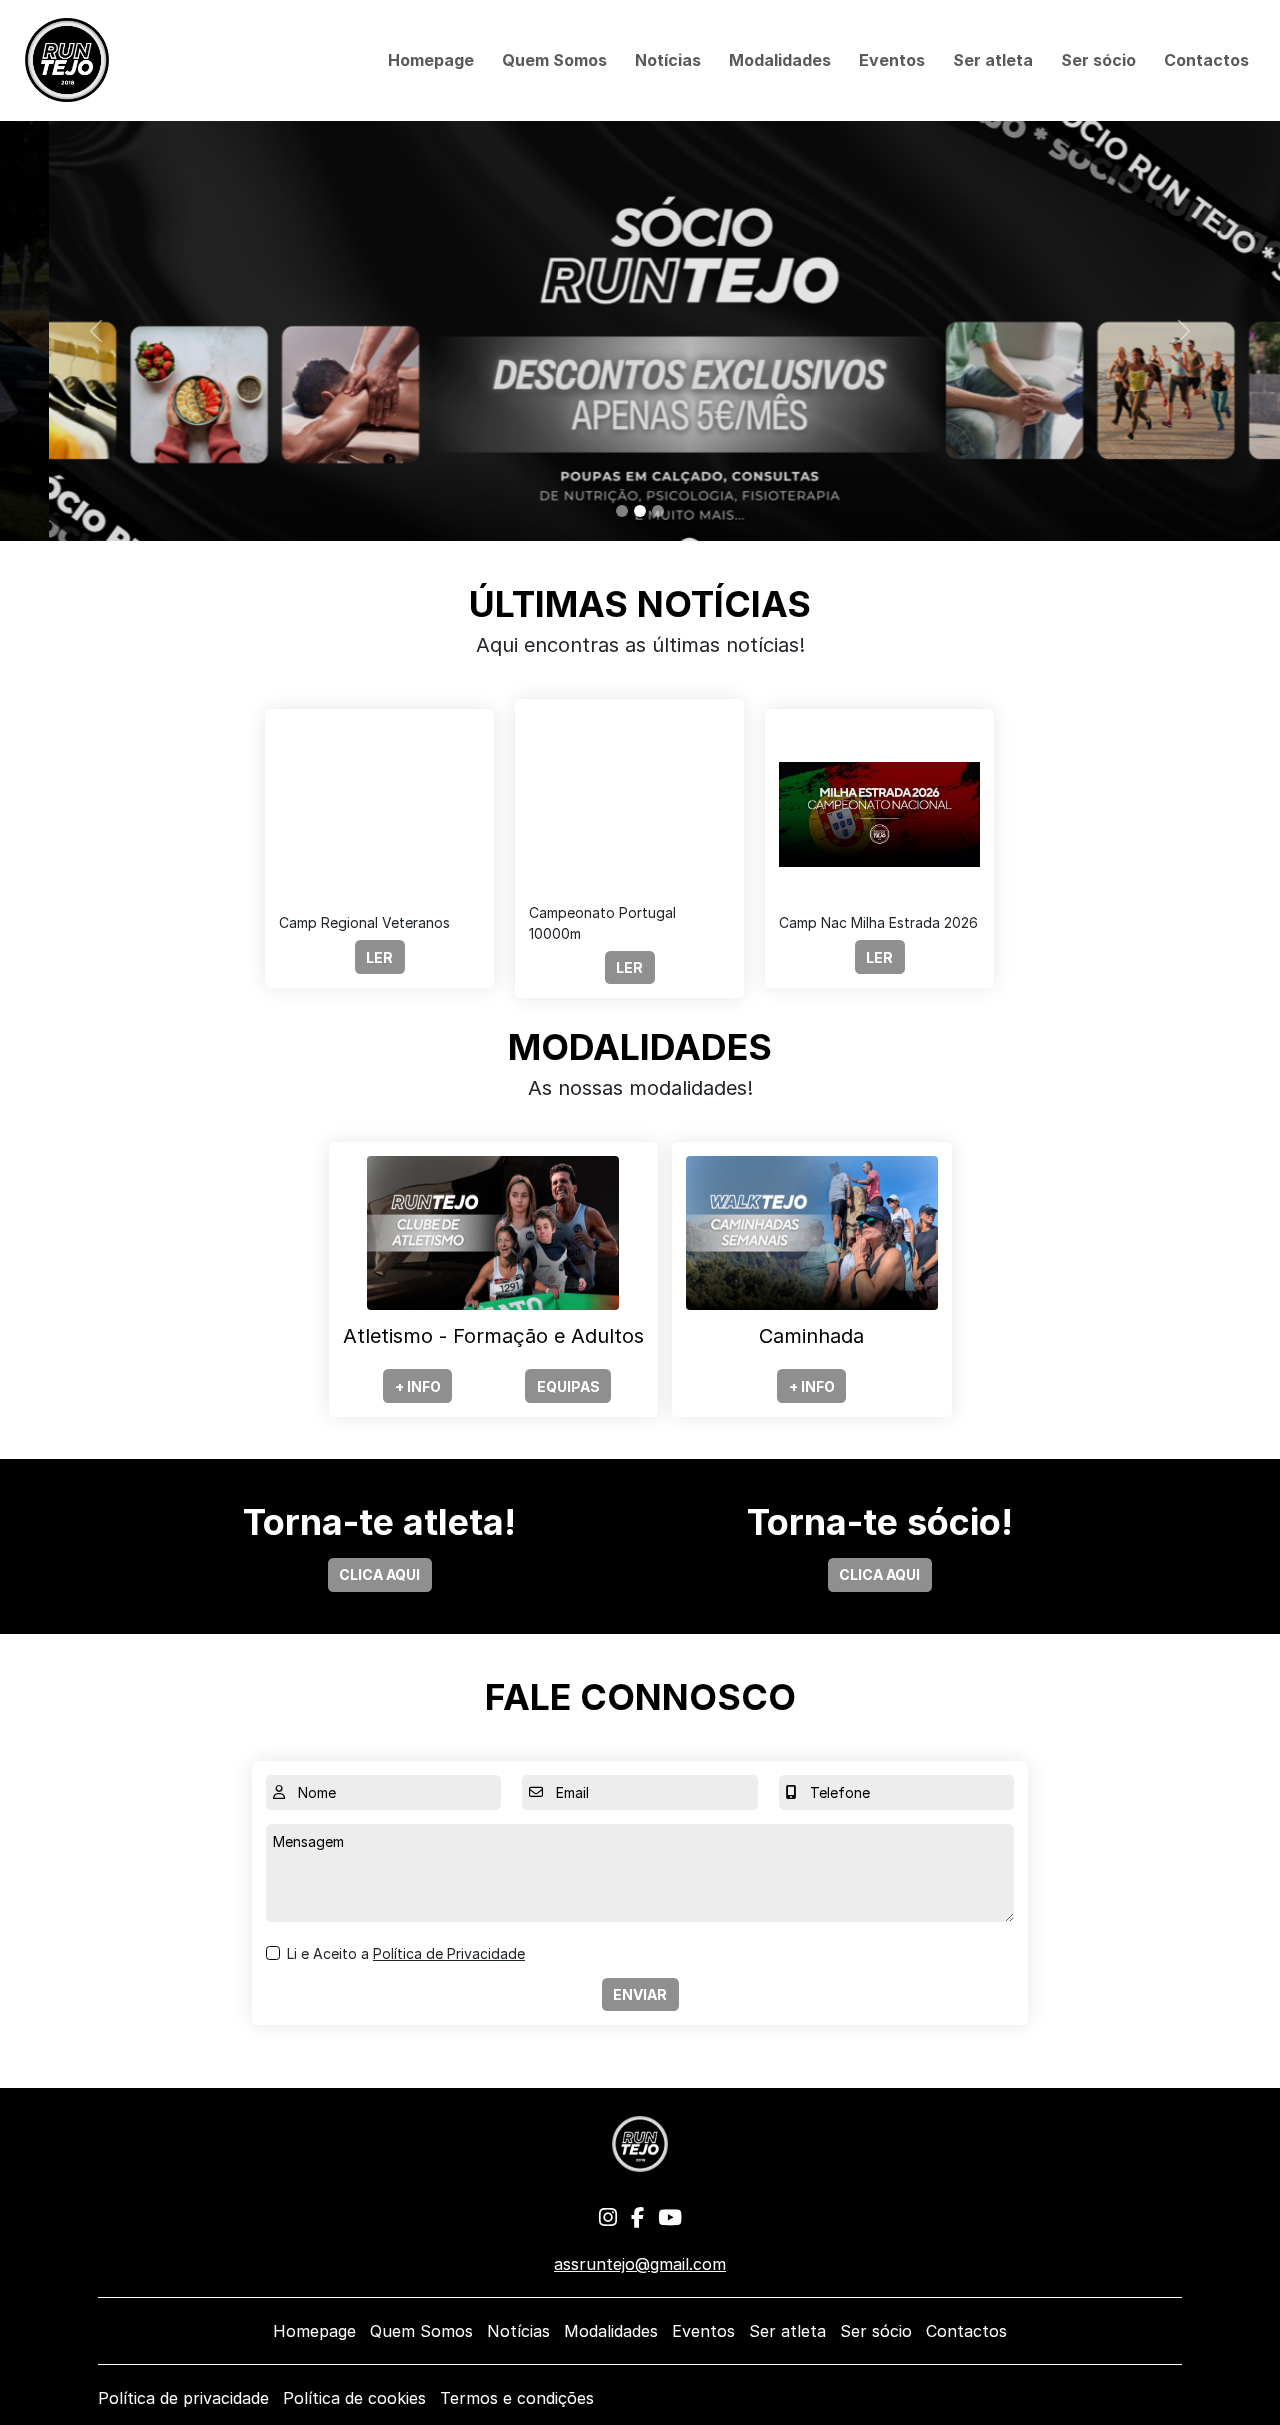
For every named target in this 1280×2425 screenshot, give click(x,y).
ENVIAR (640, 1994)
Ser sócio (1098, 60)
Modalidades (780, 60)
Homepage (431, 60)
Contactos (1206, 60)
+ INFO (418, 1386)
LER (379, 957)
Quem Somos (554, 60)
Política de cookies (354, 2398)
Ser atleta (993, 60)
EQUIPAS (568, 1386)
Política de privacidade (183, 2398)
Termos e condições (517, 2398)
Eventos (892, 60)
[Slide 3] (658, 511)
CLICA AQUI (379, 1574)
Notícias (668, 60)
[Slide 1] (622, 511)
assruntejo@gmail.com (640, 2264)
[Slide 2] (640, 511)
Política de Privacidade (449, 1953)
